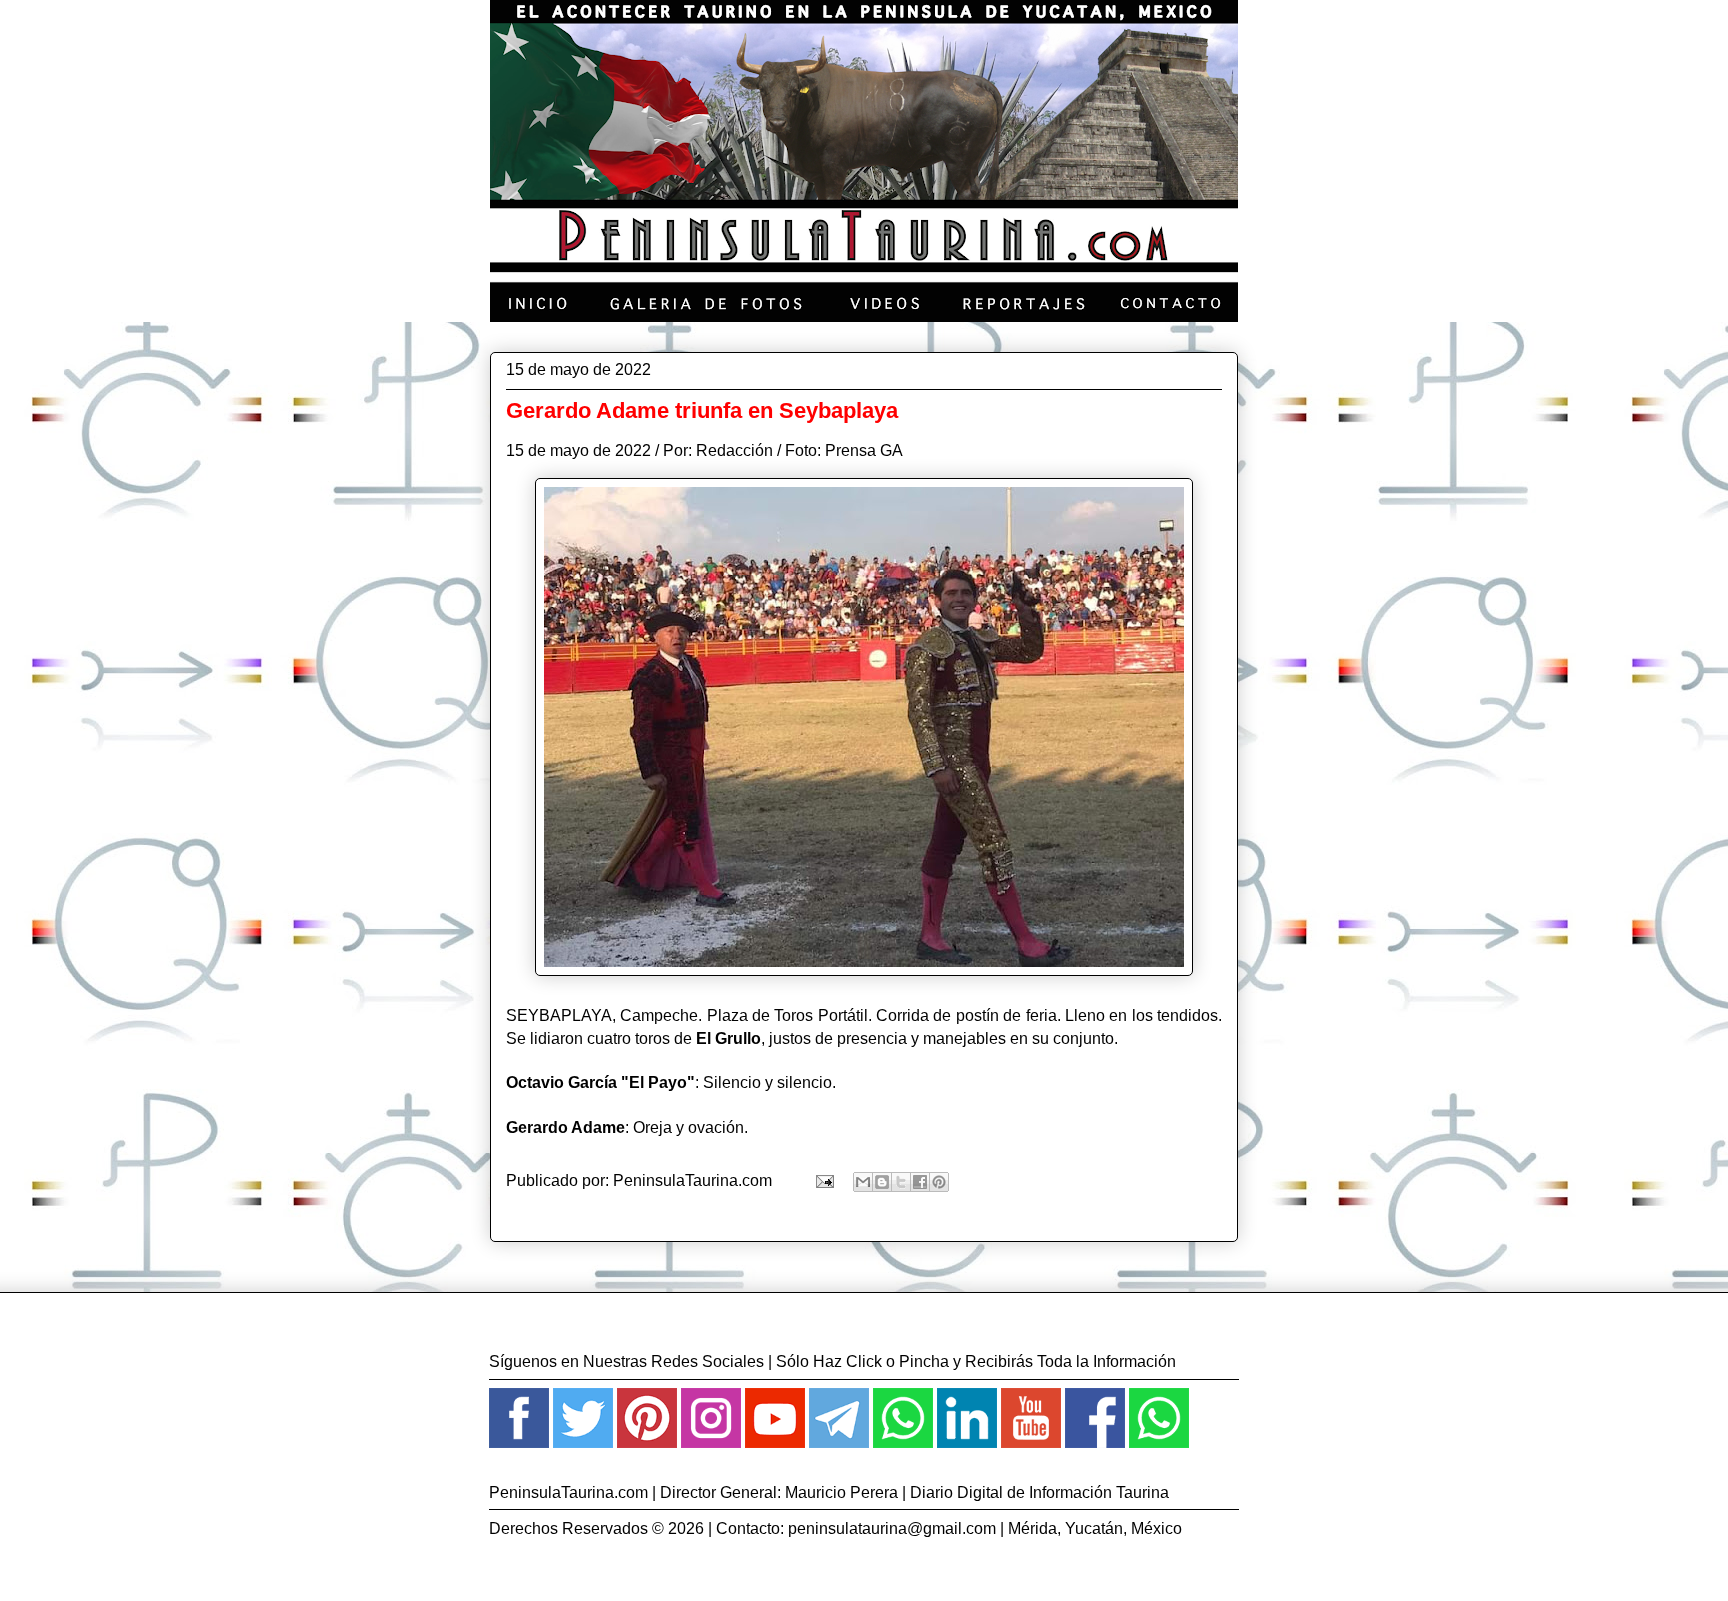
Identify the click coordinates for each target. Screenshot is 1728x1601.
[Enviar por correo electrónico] (863, 1182)
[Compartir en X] (901, 1182)
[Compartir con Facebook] (920, 1182)
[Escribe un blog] (882, 1182)
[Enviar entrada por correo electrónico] (823, 1180)
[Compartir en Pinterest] (939, 1182)
